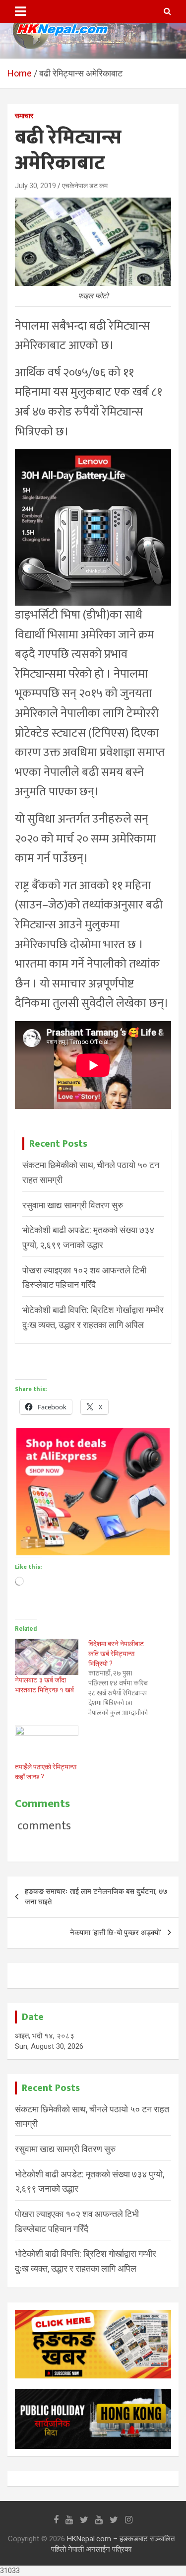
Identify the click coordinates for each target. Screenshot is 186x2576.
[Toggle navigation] (20, 11)
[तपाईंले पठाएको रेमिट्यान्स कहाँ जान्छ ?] (47, 1744)
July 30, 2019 (35, 186)
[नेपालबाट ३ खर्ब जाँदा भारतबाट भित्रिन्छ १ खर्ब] (47, 1657)
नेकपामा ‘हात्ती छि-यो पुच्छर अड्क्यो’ (116, 1933)
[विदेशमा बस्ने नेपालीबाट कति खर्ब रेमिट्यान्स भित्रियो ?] (125, 1678)
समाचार (24, 116)
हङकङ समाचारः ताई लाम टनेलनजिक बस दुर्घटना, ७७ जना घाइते (96, 1897)
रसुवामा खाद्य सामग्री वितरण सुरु (73, 1205)
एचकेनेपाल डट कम (85, 186)
